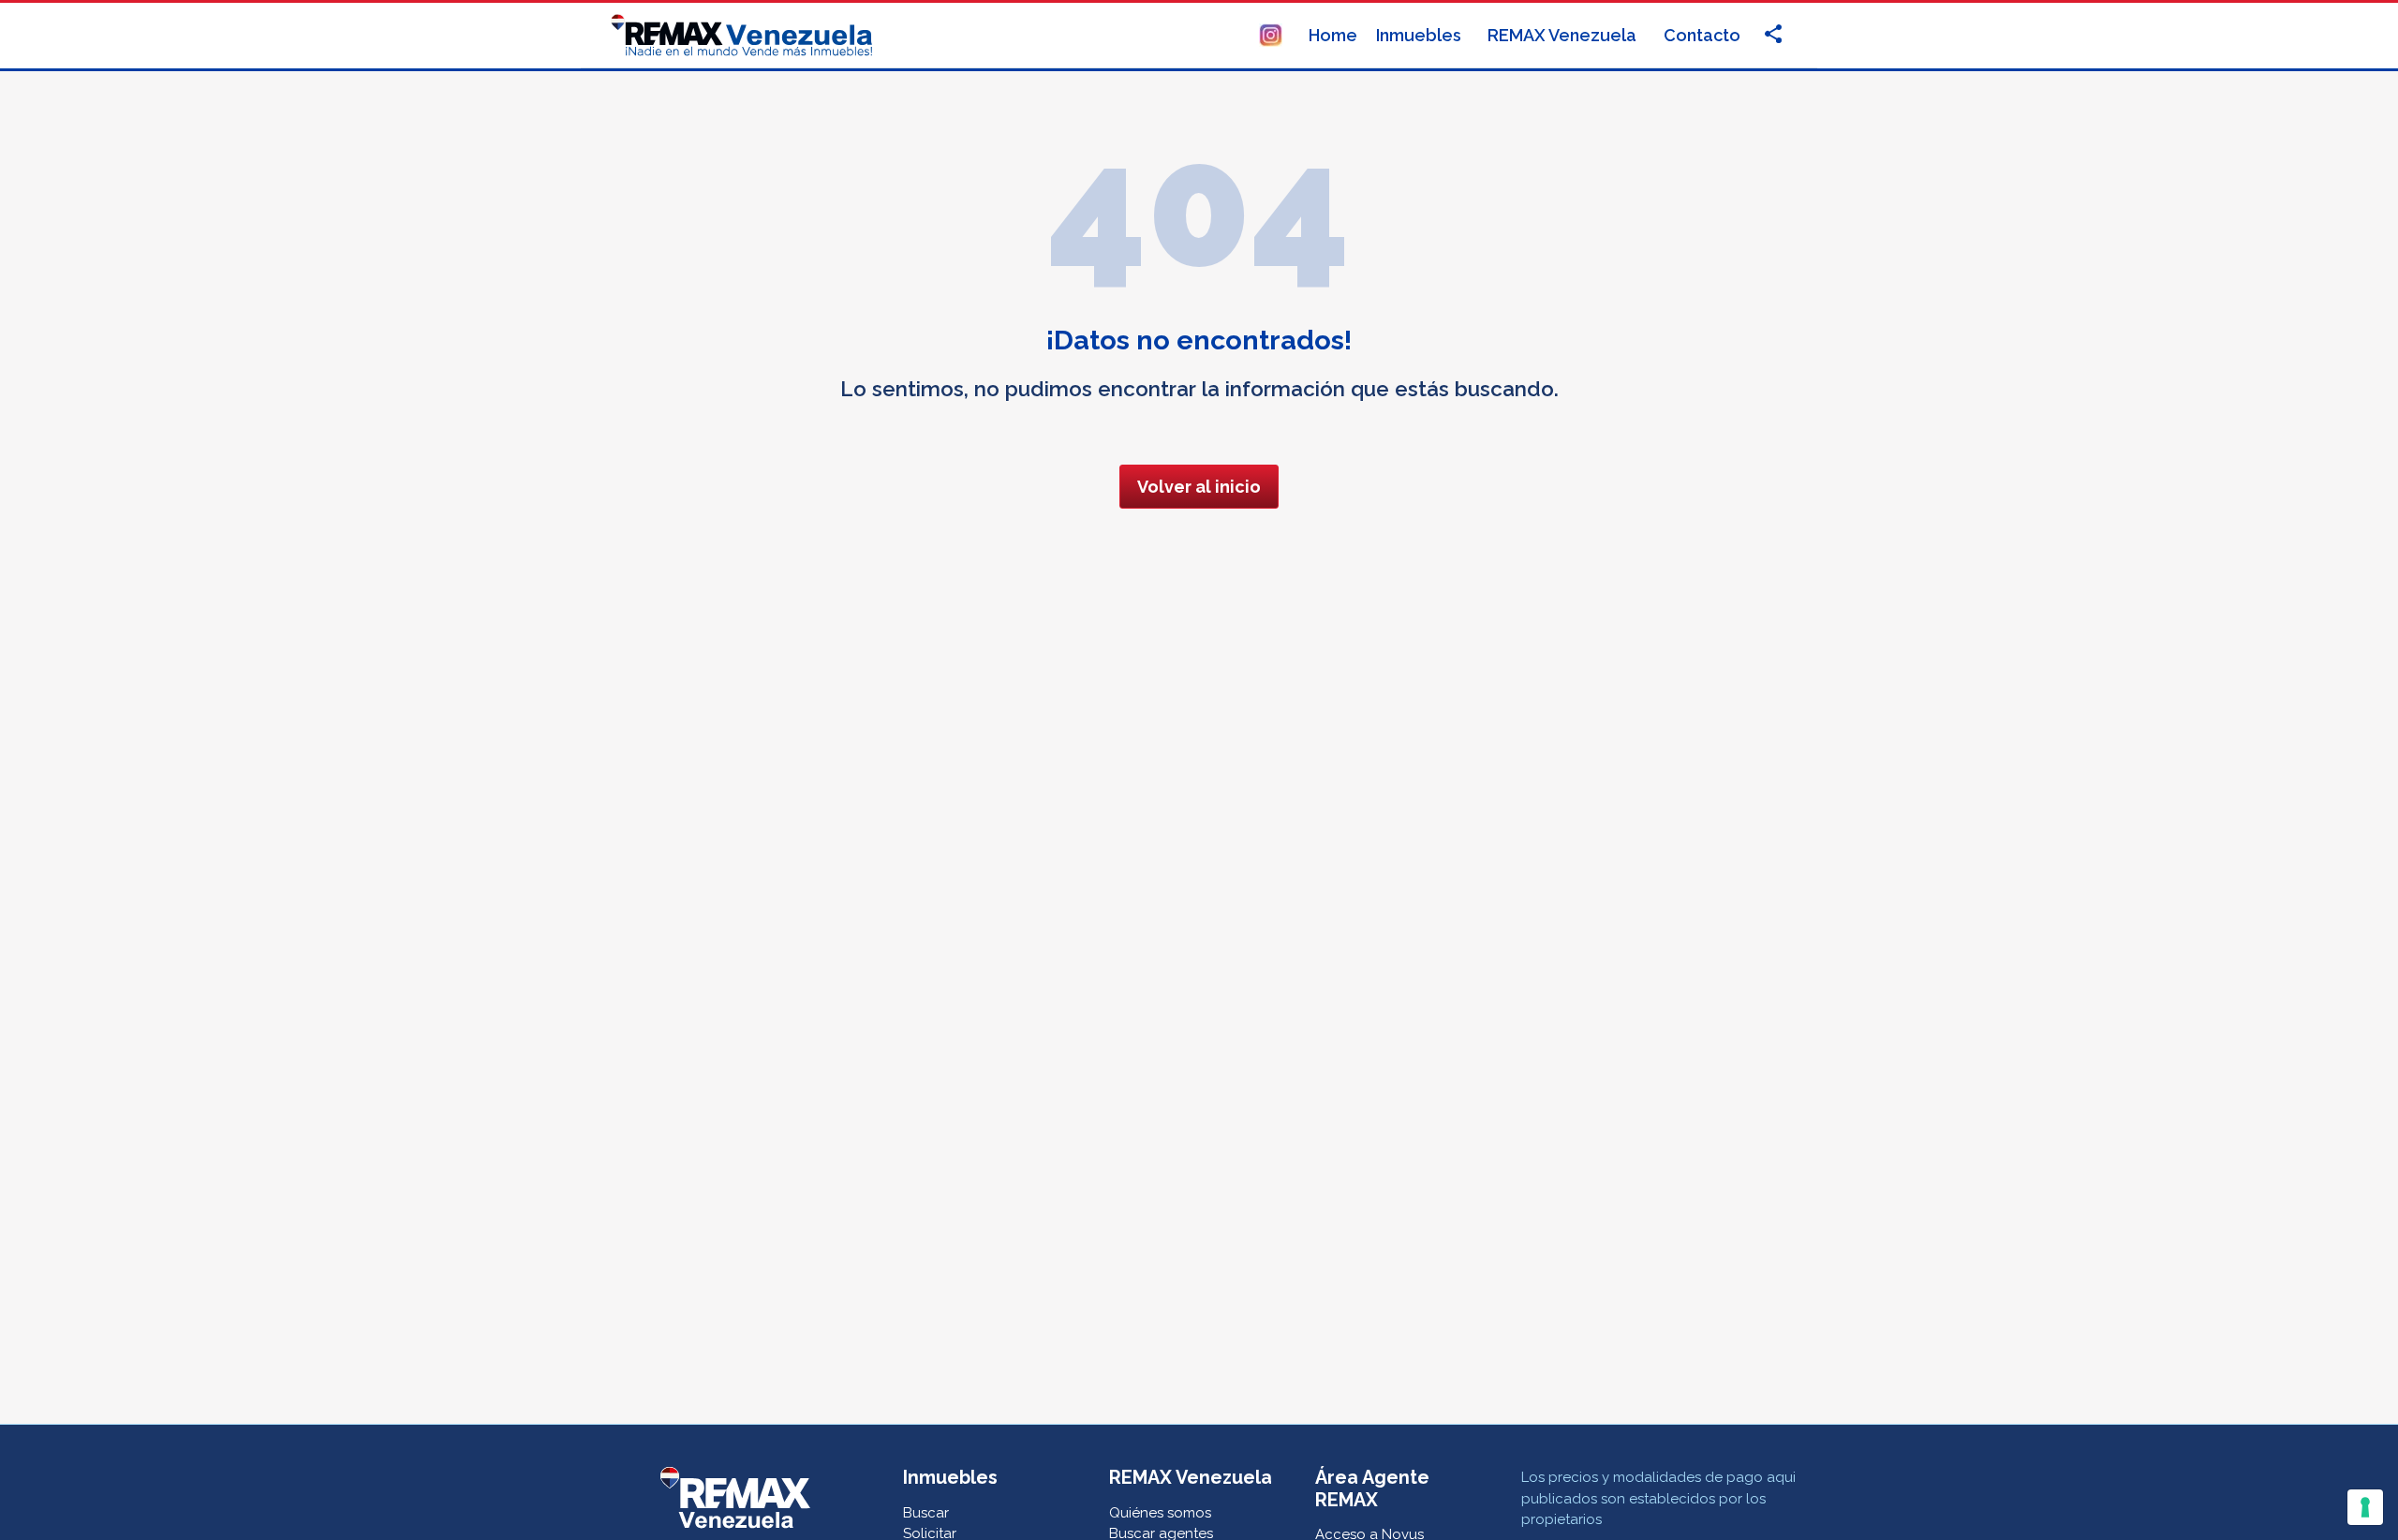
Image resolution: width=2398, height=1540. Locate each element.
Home (1333, 35)
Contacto (1702, 35)
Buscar (926, 1513)
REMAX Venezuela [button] (1564, 35)
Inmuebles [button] (1421, 35)
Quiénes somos (1160, 1513)
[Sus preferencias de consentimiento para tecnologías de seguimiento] (2365, 1507)
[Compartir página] (1271, 33)
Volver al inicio (1199, 487)
